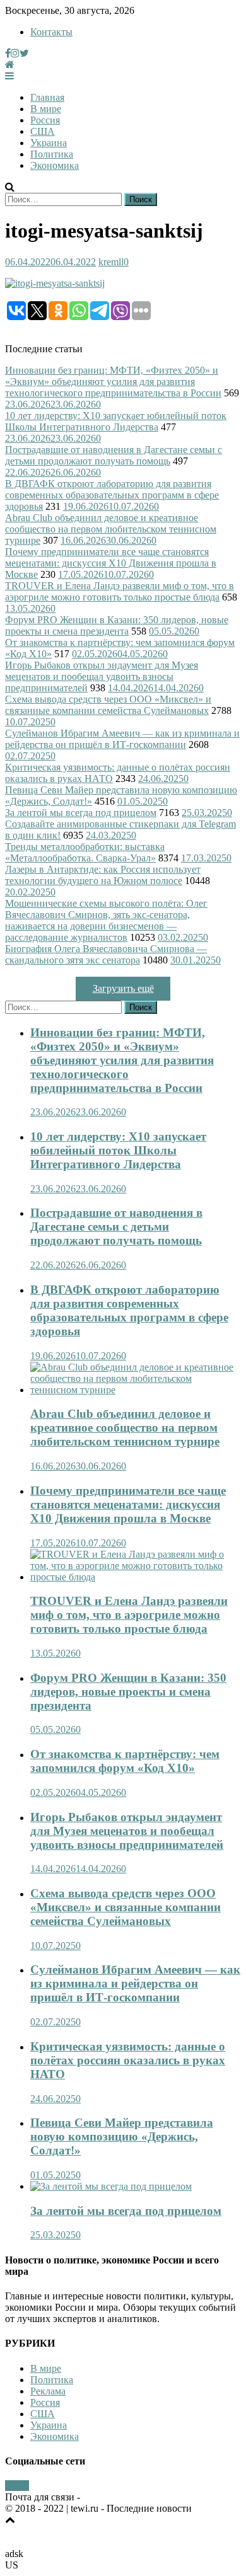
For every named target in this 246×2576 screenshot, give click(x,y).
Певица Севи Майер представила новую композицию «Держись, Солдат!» (122, 2136)
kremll (111, 262)
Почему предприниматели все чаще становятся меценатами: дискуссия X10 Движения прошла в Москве (111, 563)
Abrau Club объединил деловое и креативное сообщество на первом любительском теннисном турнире (111, 529)
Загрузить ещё (123, 988)
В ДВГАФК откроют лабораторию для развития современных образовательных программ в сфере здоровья (112, 495)
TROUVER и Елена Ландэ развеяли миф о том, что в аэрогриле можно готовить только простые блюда (120, 591)
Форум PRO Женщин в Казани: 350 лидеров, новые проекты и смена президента (117, 625)
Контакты (51, 32)
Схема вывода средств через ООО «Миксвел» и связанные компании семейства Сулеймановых (108, 705)
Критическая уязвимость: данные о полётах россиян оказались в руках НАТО (128, 2060)
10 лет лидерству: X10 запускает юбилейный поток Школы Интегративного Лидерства (116, 421)
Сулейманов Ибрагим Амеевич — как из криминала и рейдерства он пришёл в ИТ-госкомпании (122, 739)
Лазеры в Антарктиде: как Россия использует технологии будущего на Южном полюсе (103, 875)
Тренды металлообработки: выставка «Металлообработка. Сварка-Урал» (85, 852)
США (43, 131)
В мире (46, 109)
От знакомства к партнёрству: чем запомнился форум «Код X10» (125, 1761)
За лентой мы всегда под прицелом (81, 813)
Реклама (48, 2391)
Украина (49, 143)
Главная (47, 97)
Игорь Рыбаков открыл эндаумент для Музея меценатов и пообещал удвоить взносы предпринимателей (102, 676)
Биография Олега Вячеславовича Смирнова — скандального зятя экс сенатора (106, 954)
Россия (45, 120)
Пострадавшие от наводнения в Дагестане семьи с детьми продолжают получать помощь (114, 455)
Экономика (55, 165)
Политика (52, 154)
